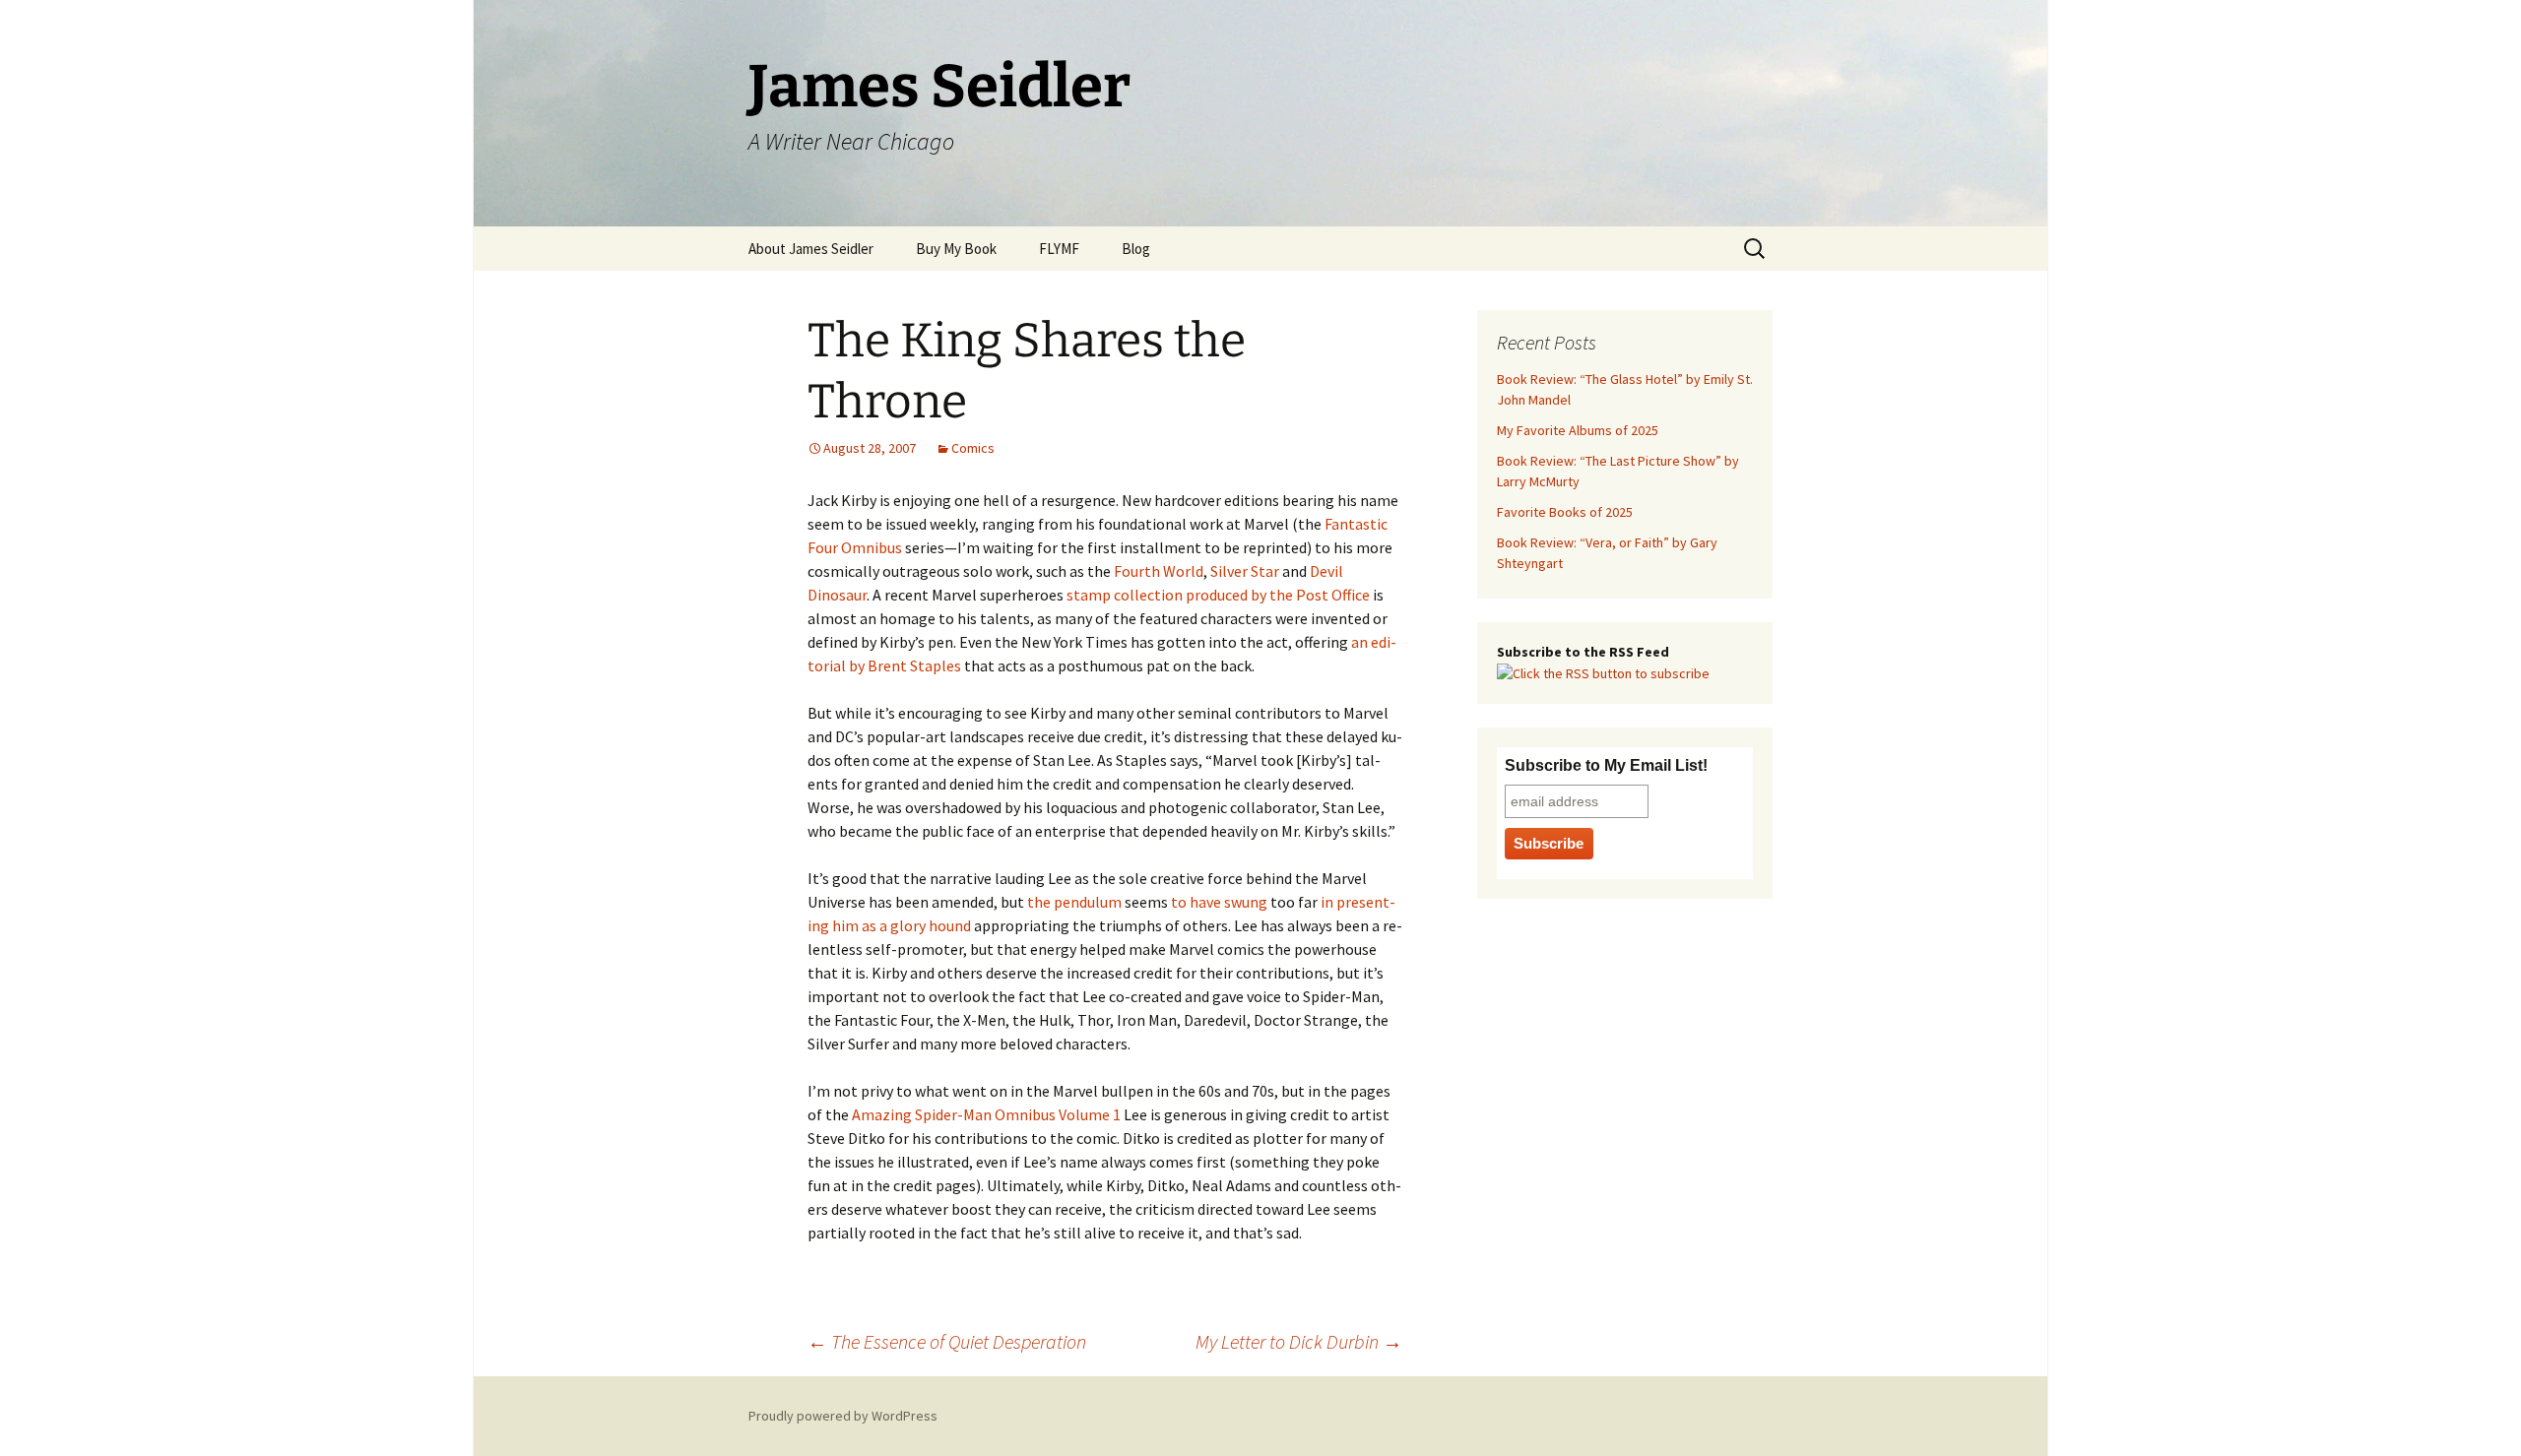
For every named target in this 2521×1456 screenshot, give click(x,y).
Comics (973, 448)
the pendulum (1074, 902)
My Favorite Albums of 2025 (1578, 430)
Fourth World (1159, 571)
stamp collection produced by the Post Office (1218, 595)
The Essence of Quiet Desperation (947, 1341)
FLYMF (1059, 249)
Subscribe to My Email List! (1606, 765)
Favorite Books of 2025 (1565, 512)
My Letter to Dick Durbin (1299, 1341)
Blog (1136, 249)
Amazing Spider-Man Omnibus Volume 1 (986, 1114)
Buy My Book (956, 249)
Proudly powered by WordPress (843, 1416)
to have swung (1219, 902)
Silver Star (1245, 571)
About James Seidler (811, 249)
